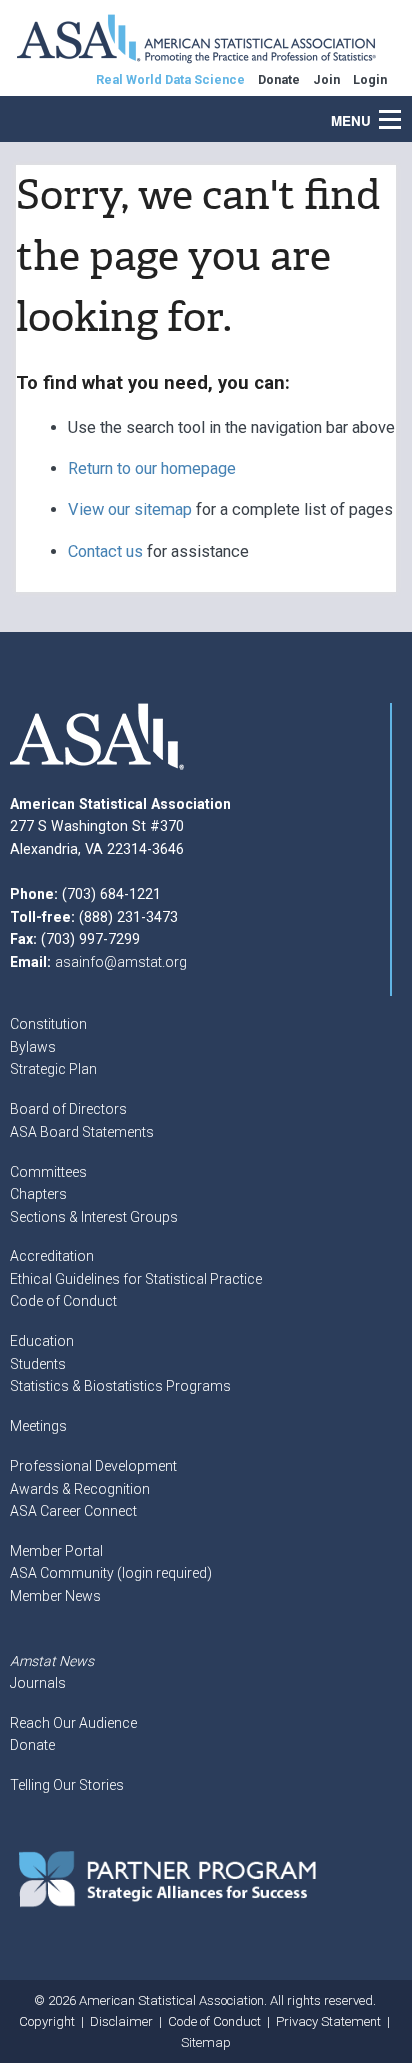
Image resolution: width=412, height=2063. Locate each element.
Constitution (48, 1024)
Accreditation (52, 1256)
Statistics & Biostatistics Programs (120, 1386)
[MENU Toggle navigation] (401, 109)
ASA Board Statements (82, 1132)
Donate (32, 1745)
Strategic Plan (53, 1069)
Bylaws (33, 1047)
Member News (55, 1596)
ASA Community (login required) (111, 1573)
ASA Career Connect (73, 1511)
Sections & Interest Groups (94, 1217)
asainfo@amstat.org (121, 962)
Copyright (47, 2021)
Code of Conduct (63, 1301)
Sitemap (206, 2042)
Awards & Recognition (80, 1489)
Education (42, 1341)
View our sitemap (130, 509)
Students (38, 1364)
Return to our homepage (152, 468)
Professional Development (93, 1466)
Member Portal (56, 1551)
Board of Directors (68, 1109)
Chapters (38, 1194)
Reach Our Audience (73, 1723)
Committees (48, 1172)
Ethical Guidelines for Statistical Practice (136, 1279)
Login (370, 79)
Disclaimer (121, 2021)
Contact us (105, 551)
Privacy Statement (328, 2021)
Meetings (38, 1426)
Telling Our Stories (67, 1785)
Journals (38, 1683)
